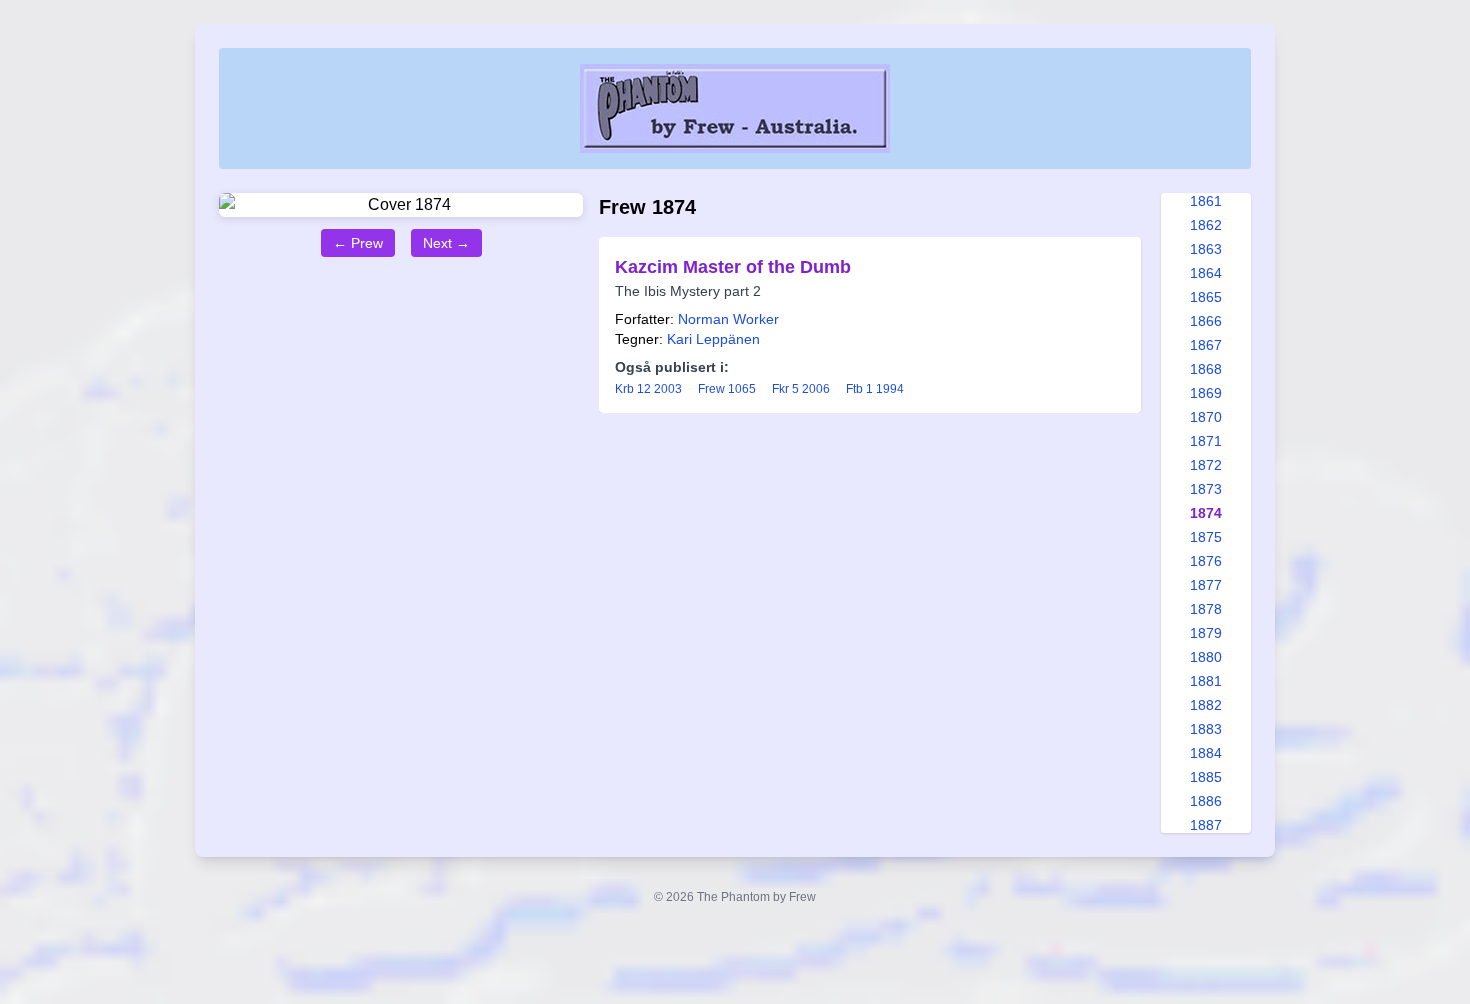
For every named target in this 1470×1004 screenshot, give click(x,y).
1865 (1206, 297)
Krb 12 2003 (648, 389)
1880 (1206, 657)
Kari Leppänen (713, 339)
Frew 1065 (727, 389)
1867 (1206, 345)
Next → (446, 243)
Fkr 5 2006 (801, 389)
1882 (1206, 705)
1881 (1206, 681)
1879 (1206, 633)
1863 (1206, 249)
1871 (1206, 441)
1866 (1206, 321)
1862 (1206, 225)
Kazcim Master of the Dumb (733, 267)
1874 (1206, 513)
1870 (1206, 417)
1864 (1206, 273)
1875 (1206, 537)
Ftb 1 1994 (875, 389)
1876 (1206, 561)
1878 (1206, 609)
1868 (1206, 369)
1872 (1206, 465)
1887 (1206, 825)
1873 (1206, 489)
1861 (1206, 201)
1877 (1206, 585)
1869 (1206, 393)
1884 (1206, 753)
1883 (1206, 729)
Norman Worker (728, 319)
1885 (1206, 777)
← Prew (358, 243)
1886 (1206, 801)
